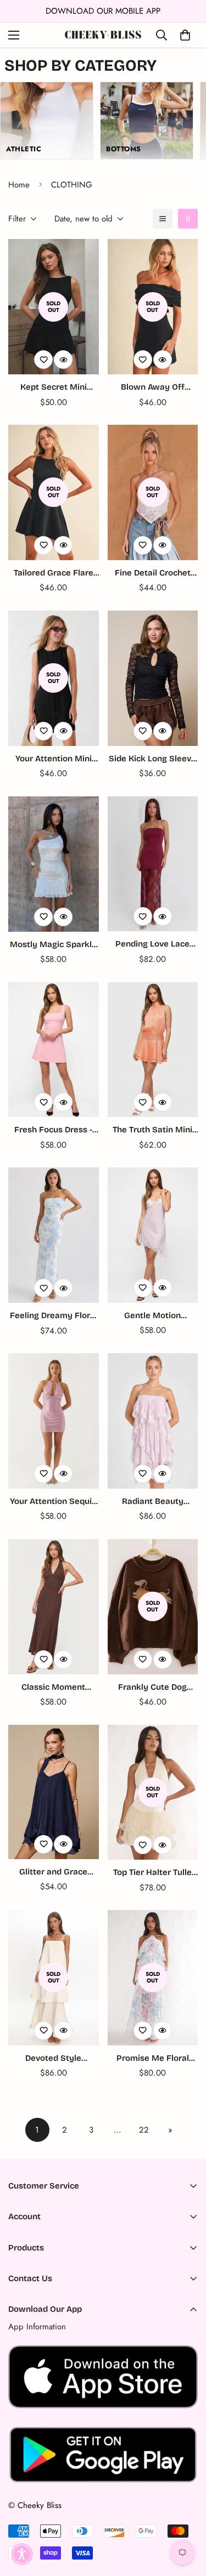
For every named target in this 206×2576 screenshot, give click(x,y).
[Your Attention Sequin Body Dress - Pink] (54, 1421)
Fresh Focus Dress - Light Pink (53, 1130)
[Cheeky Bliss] (103, 35)
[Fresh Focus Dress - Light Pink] (54, 1050)
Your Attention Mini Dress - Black (54, 759)
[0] (185, 35)
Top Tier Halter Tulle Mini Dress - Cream (152, 1873)
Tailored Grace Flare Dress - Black (54, 574)
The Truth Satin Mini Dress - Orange (152, 1130)
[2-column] (188, 219)
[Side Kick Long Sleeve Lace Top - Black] (153, 678)
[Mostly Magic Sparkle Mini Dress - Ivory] (54, 864)
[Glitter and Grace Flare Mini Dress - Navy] (54, 1792)
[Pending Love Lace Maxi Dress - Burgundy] (153, 864)
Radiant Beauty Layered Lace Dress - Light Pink (152, 1502)
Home (19, 185)
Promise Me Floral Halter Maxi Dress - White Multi (153, 2059)
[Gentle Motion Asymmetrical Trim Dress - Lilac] (153, 1235)
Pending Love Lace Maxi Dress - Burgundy (152, 945)
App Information (37, 2327)
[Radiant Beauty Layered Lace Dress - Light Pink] (153, 1421)
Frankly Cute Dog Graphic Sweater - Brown (152, 1688)
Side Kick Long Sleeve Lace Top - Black (152, 759)
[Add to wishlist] (43, 360)
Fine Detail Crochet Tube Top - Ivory (153, 574)
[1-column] (163, 219)
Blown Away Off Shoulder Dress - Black (152, 388)
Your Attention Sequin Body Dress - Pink (53, 1502)
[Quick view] (63, 360)
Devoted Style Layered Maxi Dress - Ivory (53, 2059)
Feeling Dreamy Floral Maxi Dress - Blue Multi (54, 1316)
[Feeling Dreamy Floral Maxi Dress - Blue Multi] (54, 1235)
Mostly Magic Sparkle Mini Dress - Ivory (53, 945)
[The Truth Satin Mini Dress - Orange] (153, 1050)
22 (144, 2130)
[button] (22, 2554)
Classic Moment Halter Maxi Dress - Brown (53, 1688)
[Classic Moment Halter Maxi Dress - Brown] (54, 1607)
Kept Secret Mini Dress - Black (54, 388)
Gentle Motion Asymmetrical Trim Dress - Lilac (152, 1316)
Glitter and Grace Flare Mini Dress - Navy (53, 1873)
